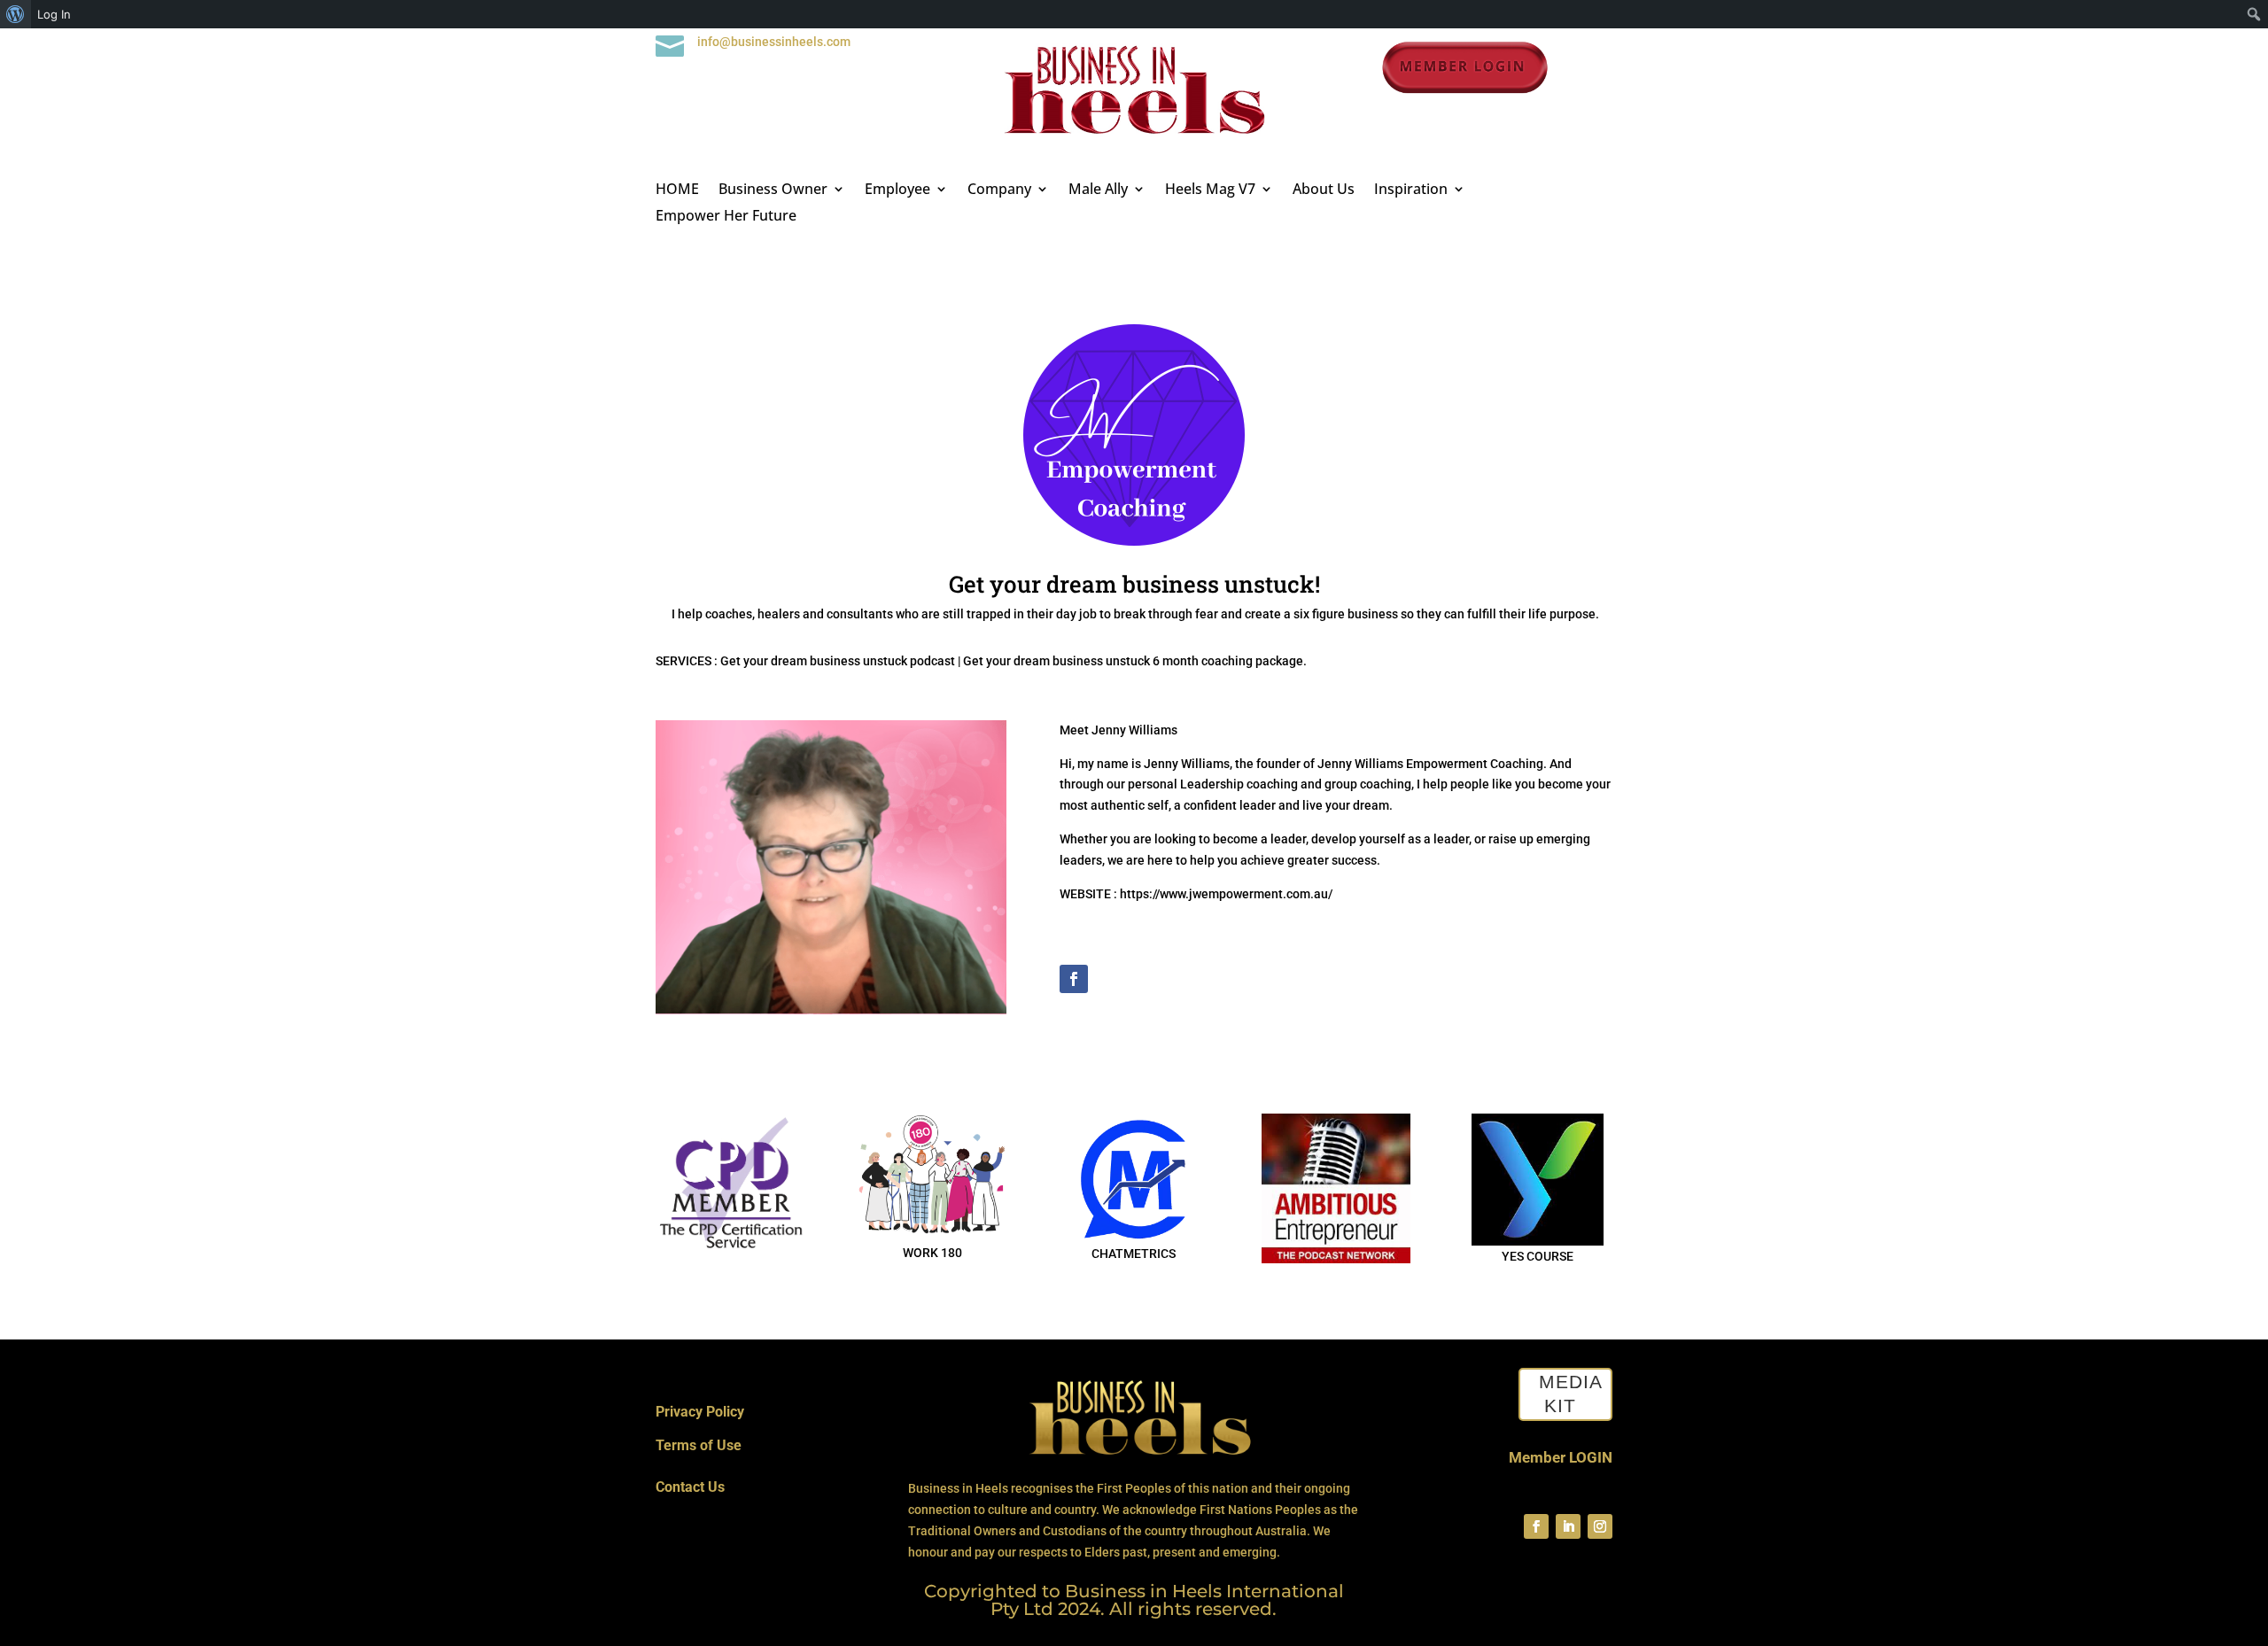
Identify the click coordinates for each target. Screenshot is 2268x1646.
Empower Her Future (726, 217)
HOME (677, 190)
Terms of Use (699, 1445)
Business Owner (773, 190)
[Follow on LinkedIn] (1568, 1526)
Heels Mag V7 (1210, 190)
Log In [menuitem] (54, 14)
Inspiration (1411, 190)
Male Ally (1098, 190)
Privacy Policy (700, 1412)
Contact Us (690, 1487)
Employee (897, 190)
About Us (1324, 190)
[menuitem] (16, 14)
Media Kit (1571, 1394)
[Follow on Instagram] (1600, 1526)
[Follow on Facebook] (1074, 979)
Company (999, 190)
